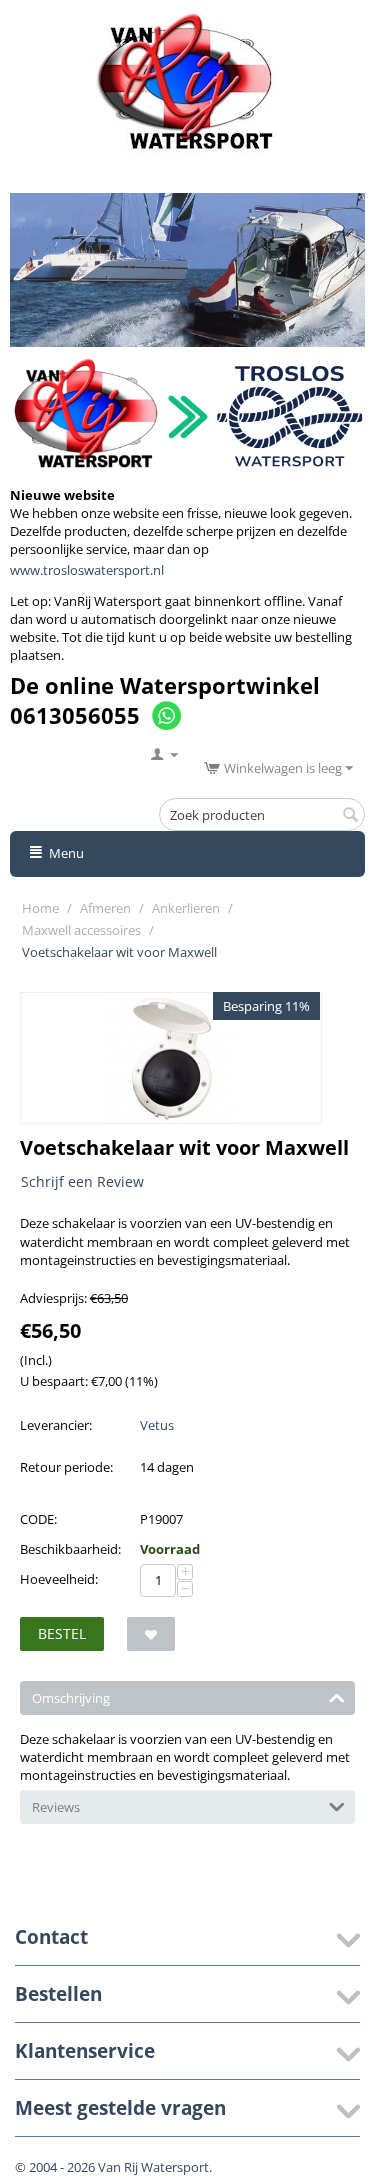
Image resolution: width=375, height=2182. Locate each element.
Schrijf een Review (82, 1181)
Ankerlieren (186, 908)
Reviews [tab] (56, 1807)
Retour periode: (66, 1467)
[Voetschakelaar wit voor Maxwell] (171, 1058)
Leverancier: (56, 1425)
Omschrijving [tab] (71, 1698)
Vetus (157, 1425)
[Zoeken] (350, 816)
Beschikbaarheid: (70, 1549)
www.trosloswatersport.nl (87, 570)
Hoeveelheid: (59, 1579)
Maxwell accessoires (81, 930)
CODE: (38, 1519)
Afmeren (105, 908)
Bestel (62, 1633)
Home (40, 908)
